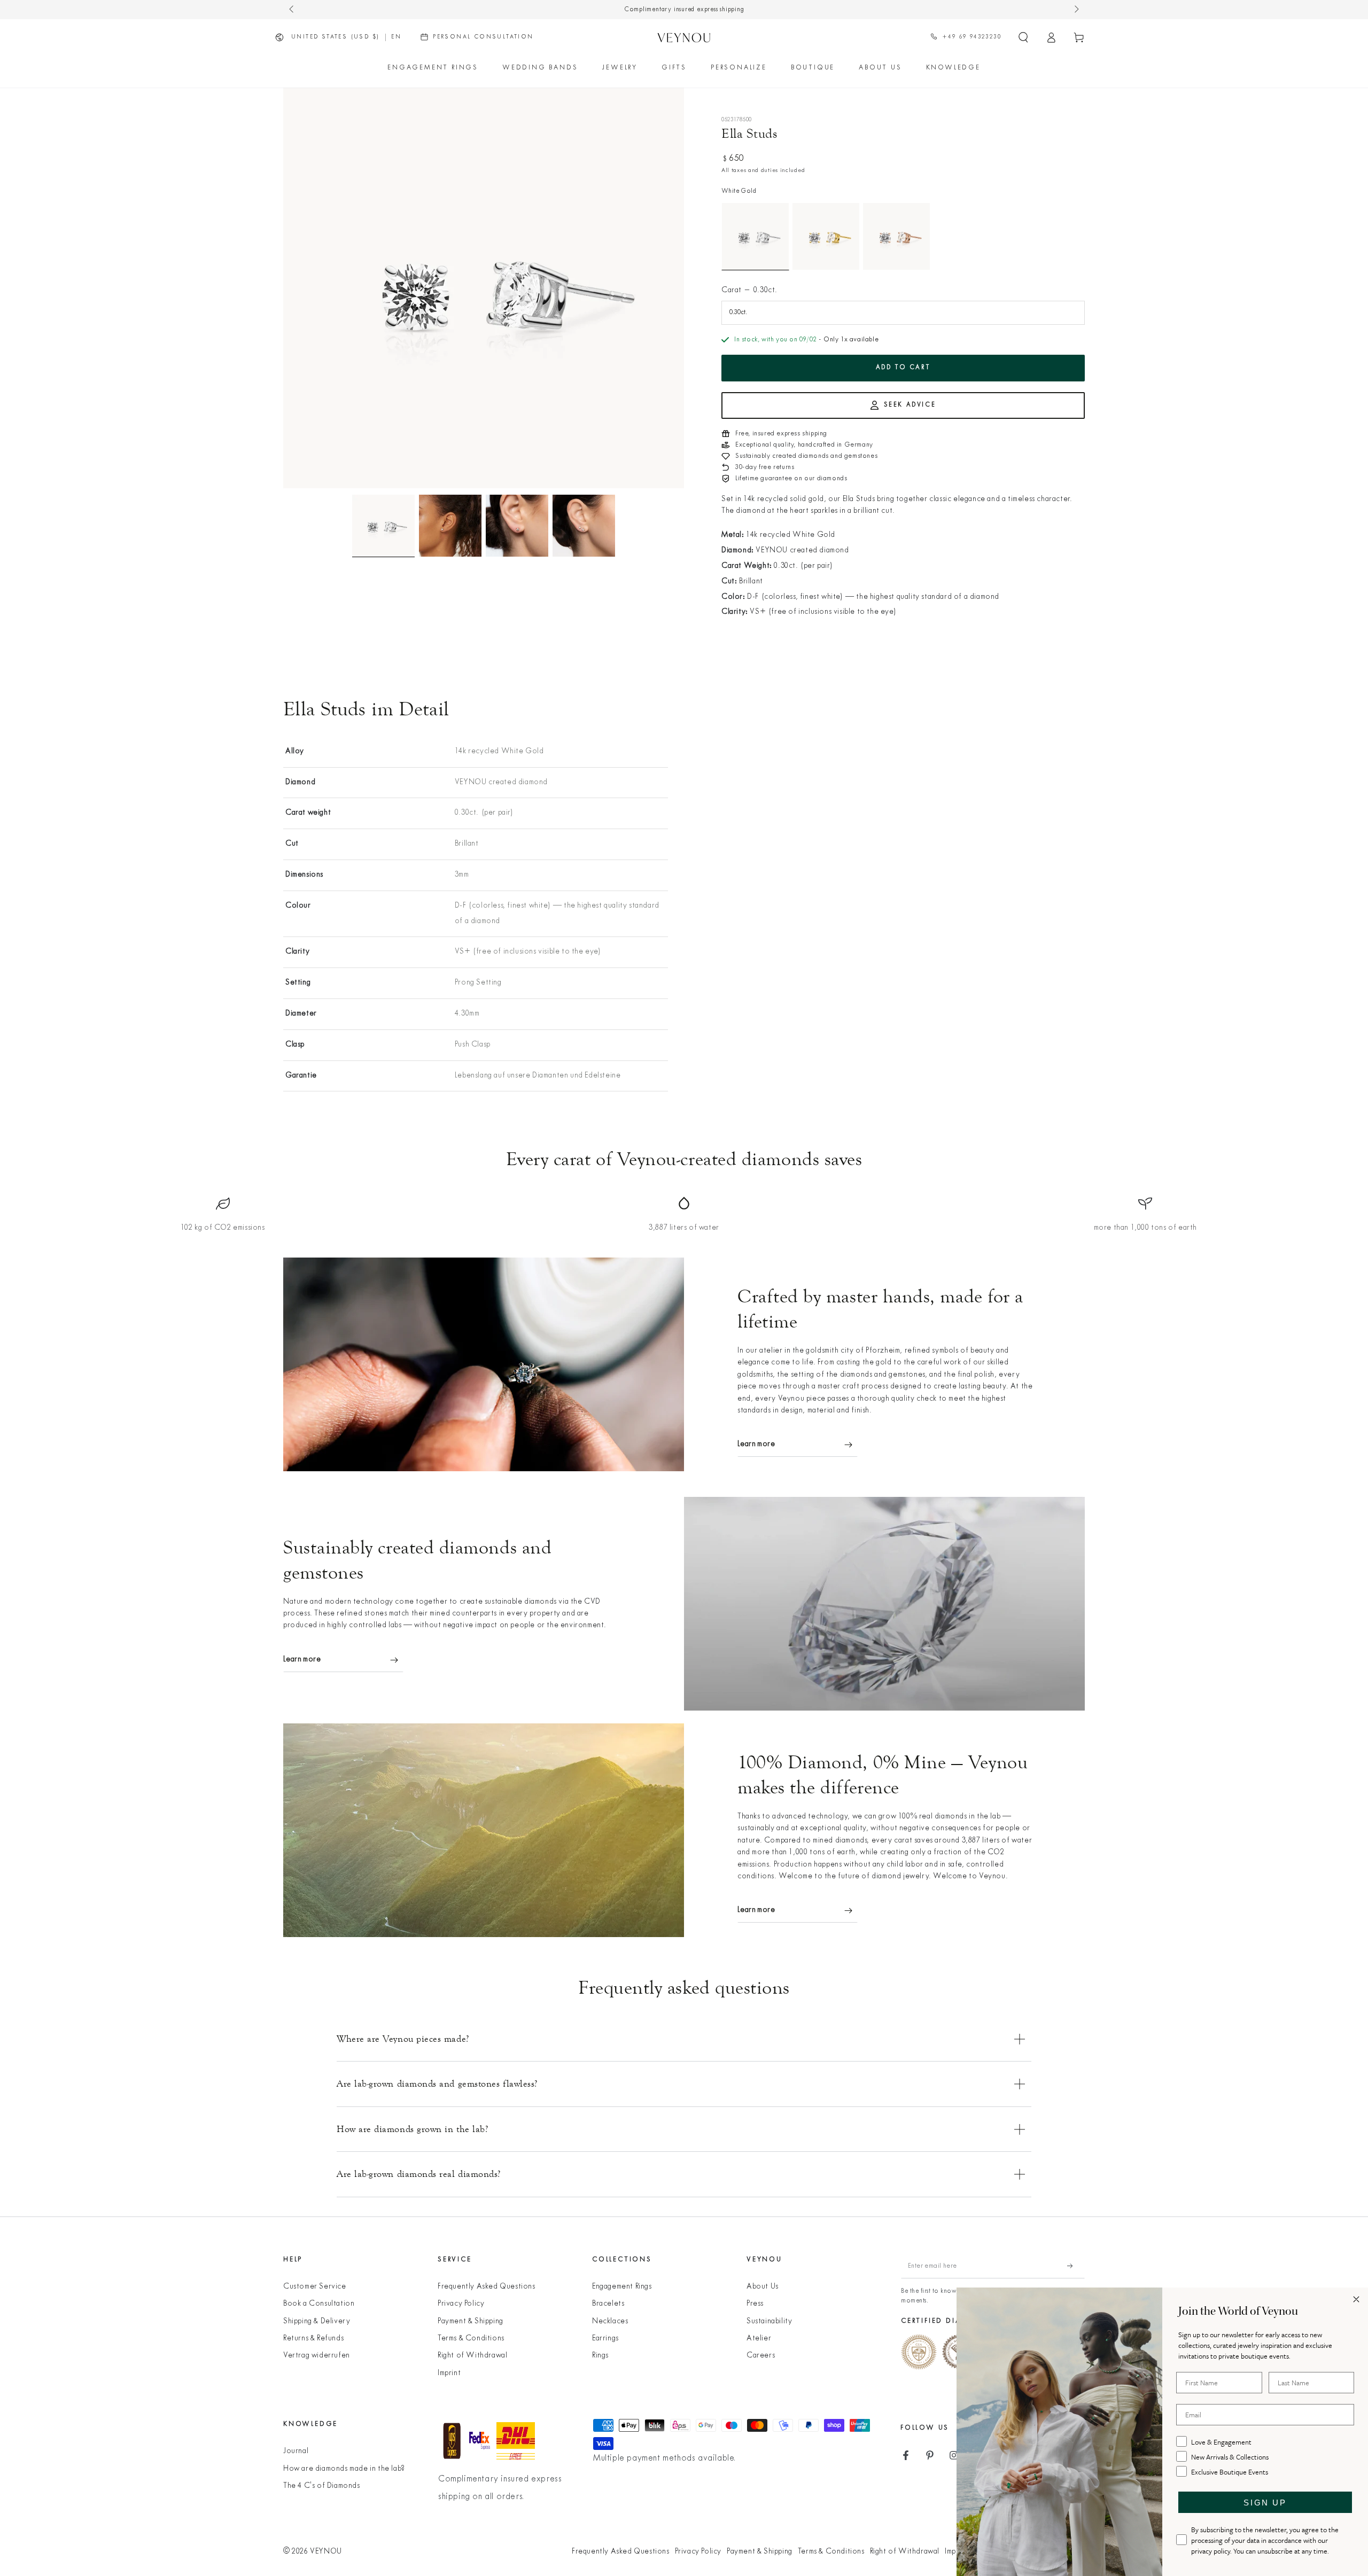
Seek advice (910, 405)
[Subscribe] (1076, 2266)
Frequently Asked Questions (487, 2287)
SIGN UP (1265, 2503)
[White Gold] (755, 236)
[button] (1023, 37)
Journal (296, 2451)
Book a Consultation (319, 2304)
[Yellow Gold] (826, 236)
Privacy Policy (461, 2304)
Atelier (759, 2339)
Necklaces (610, 2321)
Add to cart (903, 368)
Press (755, 2304)
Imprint (449, 2373)
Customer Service (315, 2287)
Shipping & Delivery (317, 2321)
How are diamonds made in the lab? (344, 2469)
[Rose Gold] (896, 236)
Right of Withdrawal (472, 2356)
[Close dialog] (1356, 2299)
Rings (600, 2356)
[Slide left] (292, 10)
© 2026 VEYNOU (313, 2552)
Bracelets (608, 2304)
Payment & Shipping (471, 2321)
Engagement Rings (622, 2287)
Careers (761, 2356)
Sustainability (769, 2321)
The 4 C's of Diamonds (322, 2486)
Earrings (605, 2339)
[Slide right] (1076, 10)
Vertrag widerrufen (317, 2356)
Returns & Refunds (313, 2339)
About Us (763, 2287)
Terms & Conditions (471, 2339)
